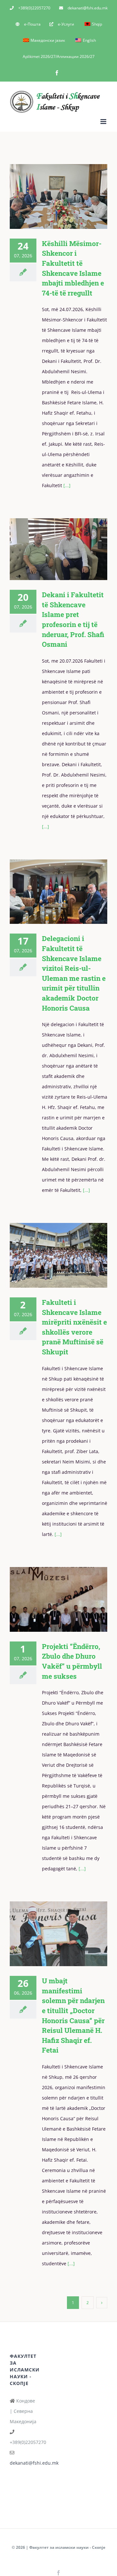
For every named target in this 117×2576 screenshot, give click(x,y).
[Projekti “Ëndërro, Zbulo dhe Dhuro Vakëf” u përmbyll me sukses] (58, 1599)
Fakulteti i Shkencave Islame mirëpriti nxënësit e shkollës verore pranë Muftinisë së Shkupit (49, 1255)
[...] (66, 485)
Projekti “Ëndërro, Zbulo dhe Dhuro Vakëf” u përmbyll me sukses (49, 1599)
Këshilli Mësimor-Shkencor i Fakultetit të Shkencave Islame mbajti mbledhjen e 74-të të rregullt (49, 196)
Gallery (68, 196)
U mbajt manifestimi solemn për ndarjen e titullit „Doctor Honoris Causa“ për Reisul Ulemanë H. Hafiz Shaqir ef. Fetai (49, 1934)
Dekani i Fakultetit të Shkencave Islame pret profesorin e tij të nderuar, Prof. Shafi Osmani (49, 549)
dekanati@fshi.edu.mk (34, 2463)
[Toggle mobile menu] (104, 122)
